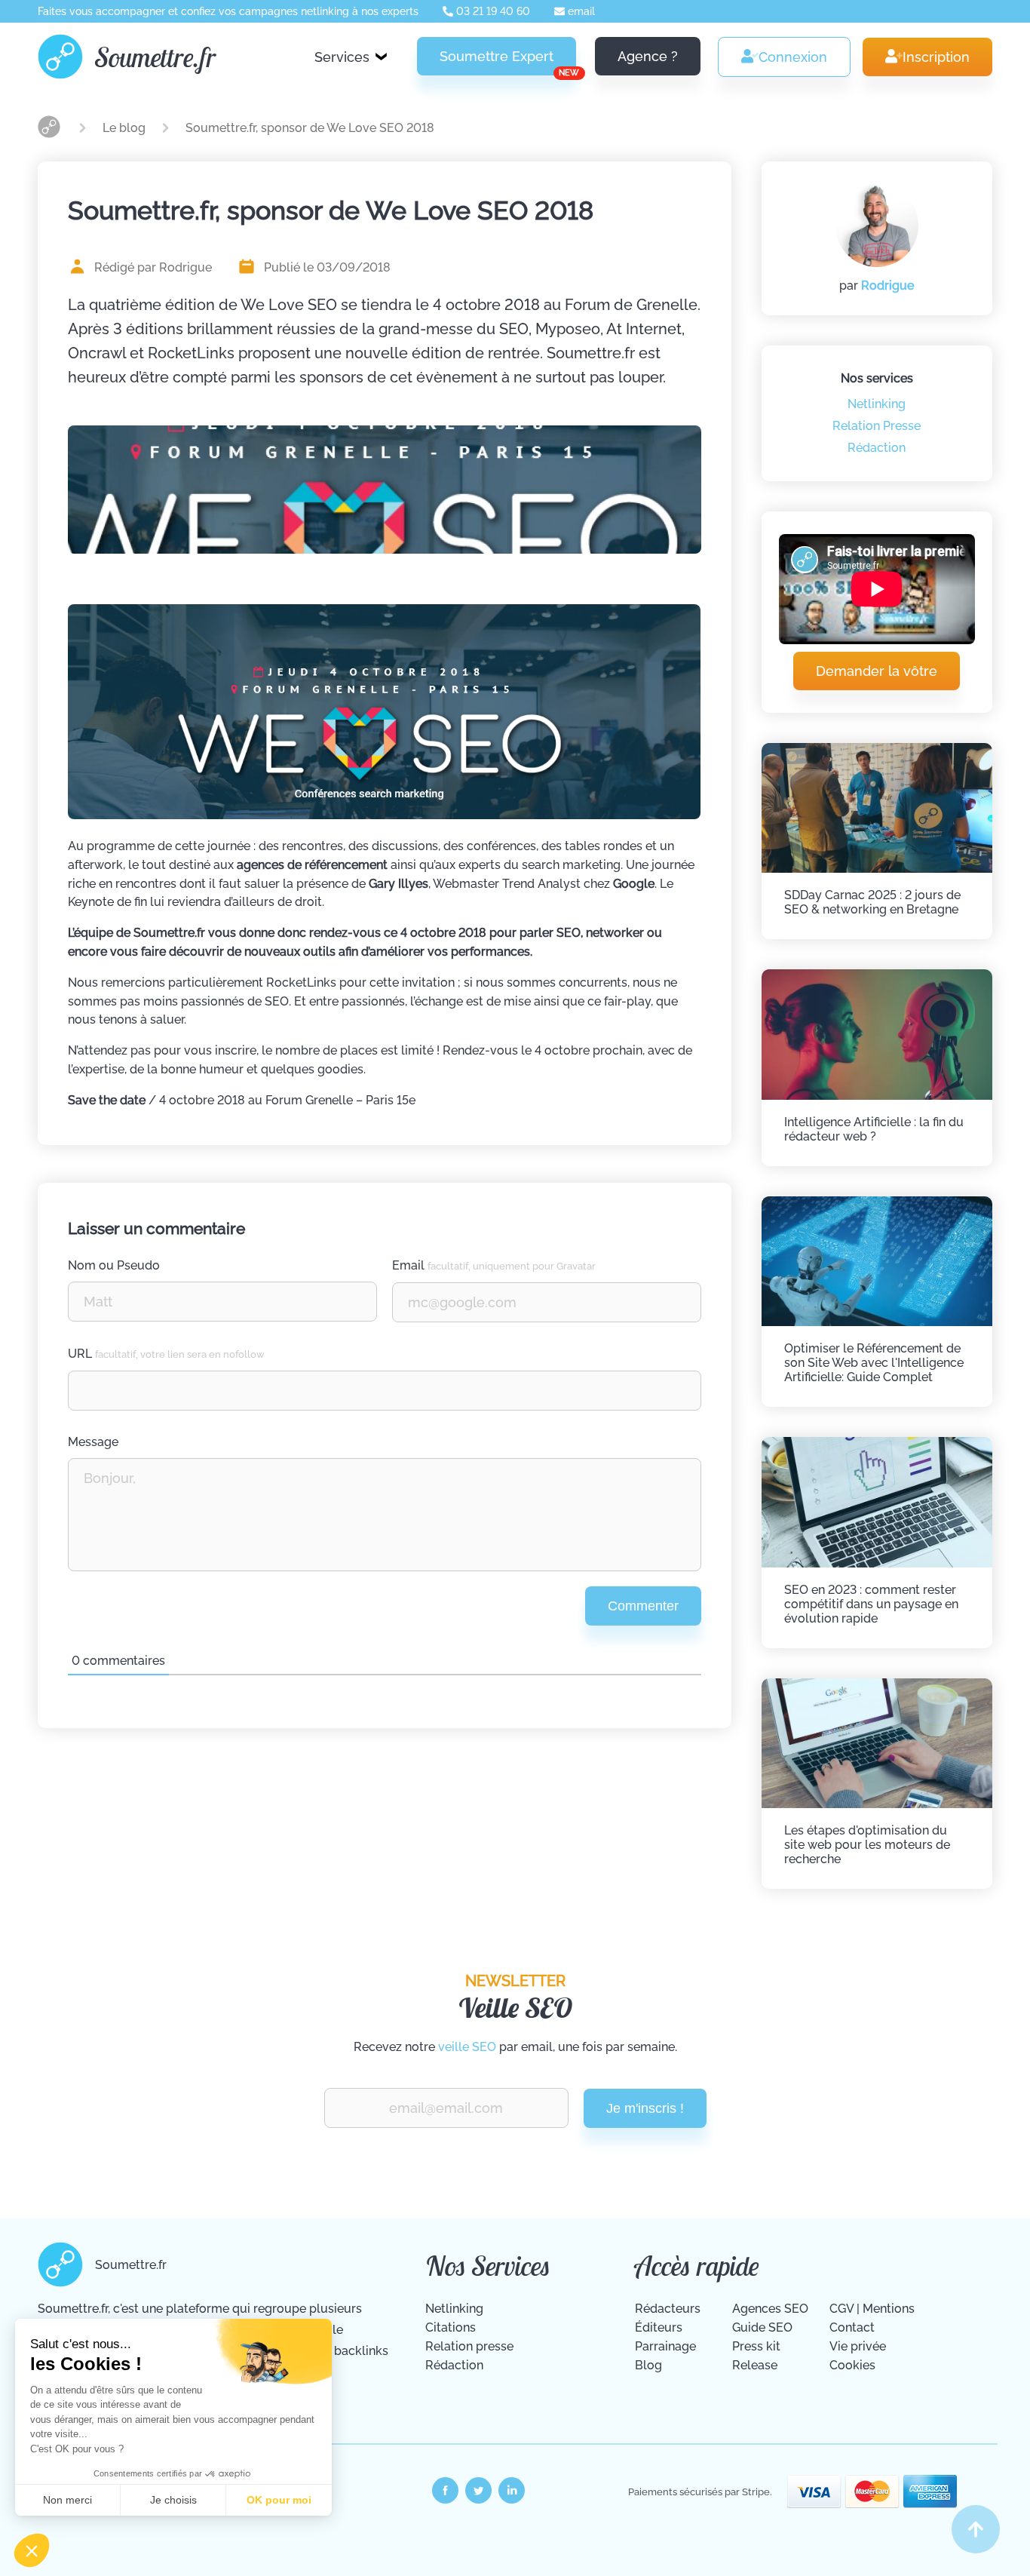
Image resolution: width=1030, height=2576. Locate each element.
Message (93, 1442)
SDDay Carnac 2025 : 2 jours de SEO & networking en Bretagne (872, 902)
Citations (451, 2327)
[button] (32, 2550)
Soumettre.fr (155, 57)
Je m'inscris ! (645, 2108)
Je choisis (173, 2500)
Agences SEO (770, 2309)
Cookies (852, 2365)
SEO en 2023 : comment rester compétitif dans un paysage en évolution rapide (871, 1604)
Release (755, 2365)
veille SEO (467, 2047)
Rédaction (877, 448)
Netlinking (877, 404)
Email (494, 1265)
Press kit (756, 2346)
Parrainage (665, 2346)
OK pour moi (279, 2500)
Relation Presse (877, 426)
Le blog (126, 128)
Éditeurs (659, 2327)
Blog (648, 2365)
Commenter (643, 1606)
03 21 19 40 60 (492, 11)
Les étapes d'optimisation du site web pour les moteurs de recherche (867, 1845)
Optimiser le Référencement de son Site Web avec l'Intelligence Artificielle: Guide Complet (874, 1363)
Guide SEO (762, 2327)
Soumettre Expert (508, 62)
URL (166, 1354)
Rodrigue (887, 286)
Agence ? (648, 56)
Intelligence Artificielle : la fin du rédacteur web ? (874, 1129)
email (580, 11)
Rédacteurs (668, 2309)
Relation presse (469, 2346)
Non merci (67, 2500)
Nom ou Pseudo (114, 1265)
